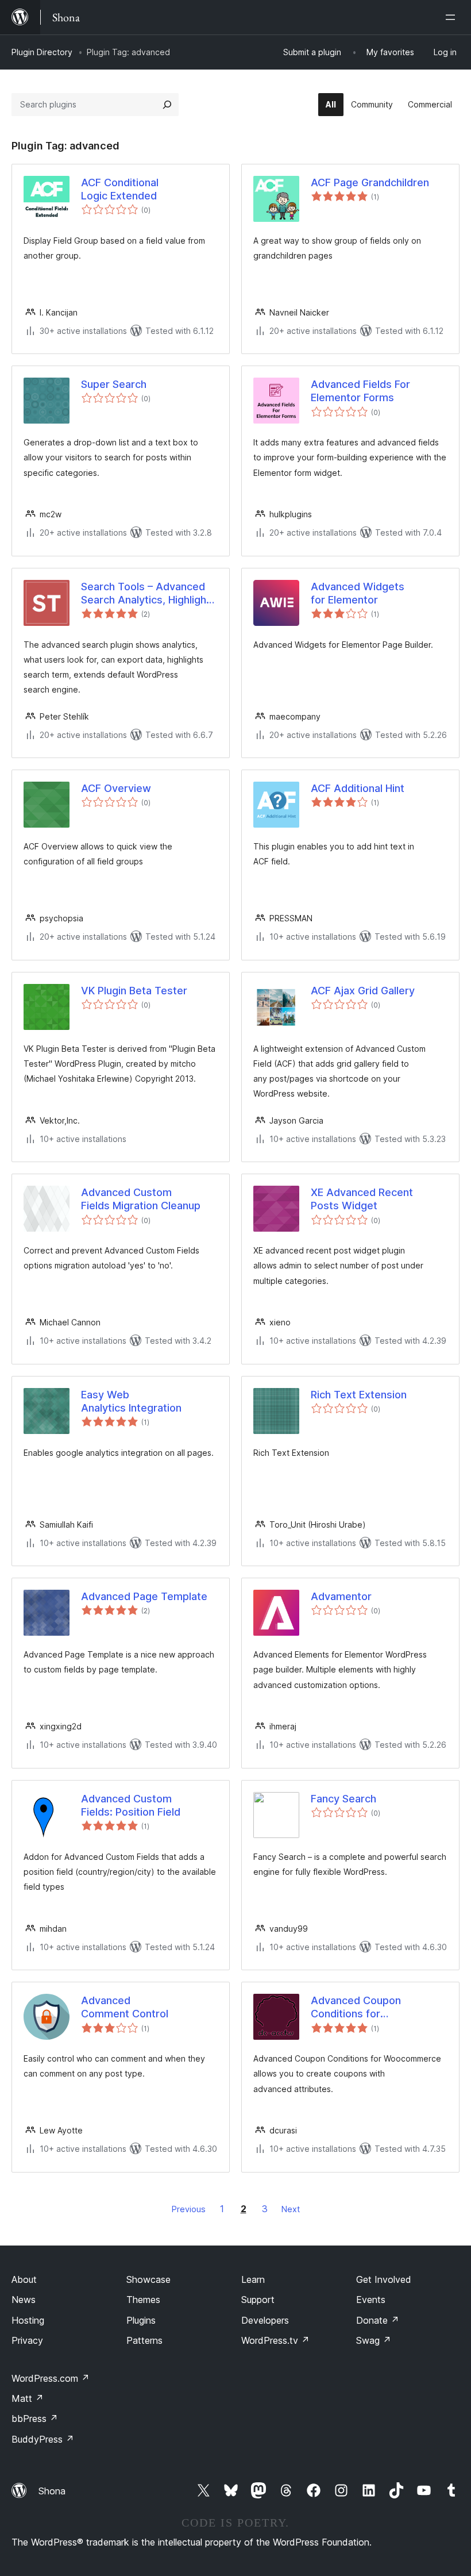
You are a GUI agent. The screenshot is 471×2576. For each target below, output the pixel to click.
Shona (52, 2491)
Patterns (144, 2340)
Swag (374, 2340)
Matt (28, 2398)
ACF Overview (116, 788)
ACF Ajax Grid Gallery (363, 991)
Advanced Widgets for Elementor (358, 593)
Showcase (148, 2279)
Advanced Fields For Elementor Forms (360, 391)
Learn (253, 2279)
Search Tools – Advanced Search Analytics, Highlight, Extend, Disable (147, 594)
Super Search (114, 384)
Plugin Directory (42, 52)
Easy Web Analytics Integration (131, 1401)
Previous (189, 2209)
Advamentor (341, 1596)
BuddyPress (43, 2439)
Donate (378, 2320)
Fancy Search (343, 1799)
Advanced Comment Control (125, 2007)
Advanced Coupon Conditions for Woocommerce (356, 2008)
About (24, 2279)
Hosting (28, 2320)
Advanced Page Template (144, 1596)
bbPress (35, 2419)
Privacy (27, 2340)
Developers (265, 2320)
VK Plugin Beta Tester (134, 991)
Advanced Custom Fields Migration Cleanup (141, 1199)
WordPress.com (51, 2378)
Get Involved (384, 2279)
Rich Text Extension (359, 1395)
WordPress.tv (275, 2340)
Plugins (141, 2320)
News (24, 2300)
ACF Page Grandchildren (370, 182)
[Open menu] (453, 17)
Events (371, 2300)
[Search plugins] (167, 105)
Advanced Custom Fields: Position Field (131, 1805)
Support (258, 2300)
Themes (143, 2300)
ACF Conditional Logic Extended (120, 189)
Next (291, 2209)
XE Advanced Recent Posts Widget (362, 1199)
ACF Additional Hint (358, 788)
